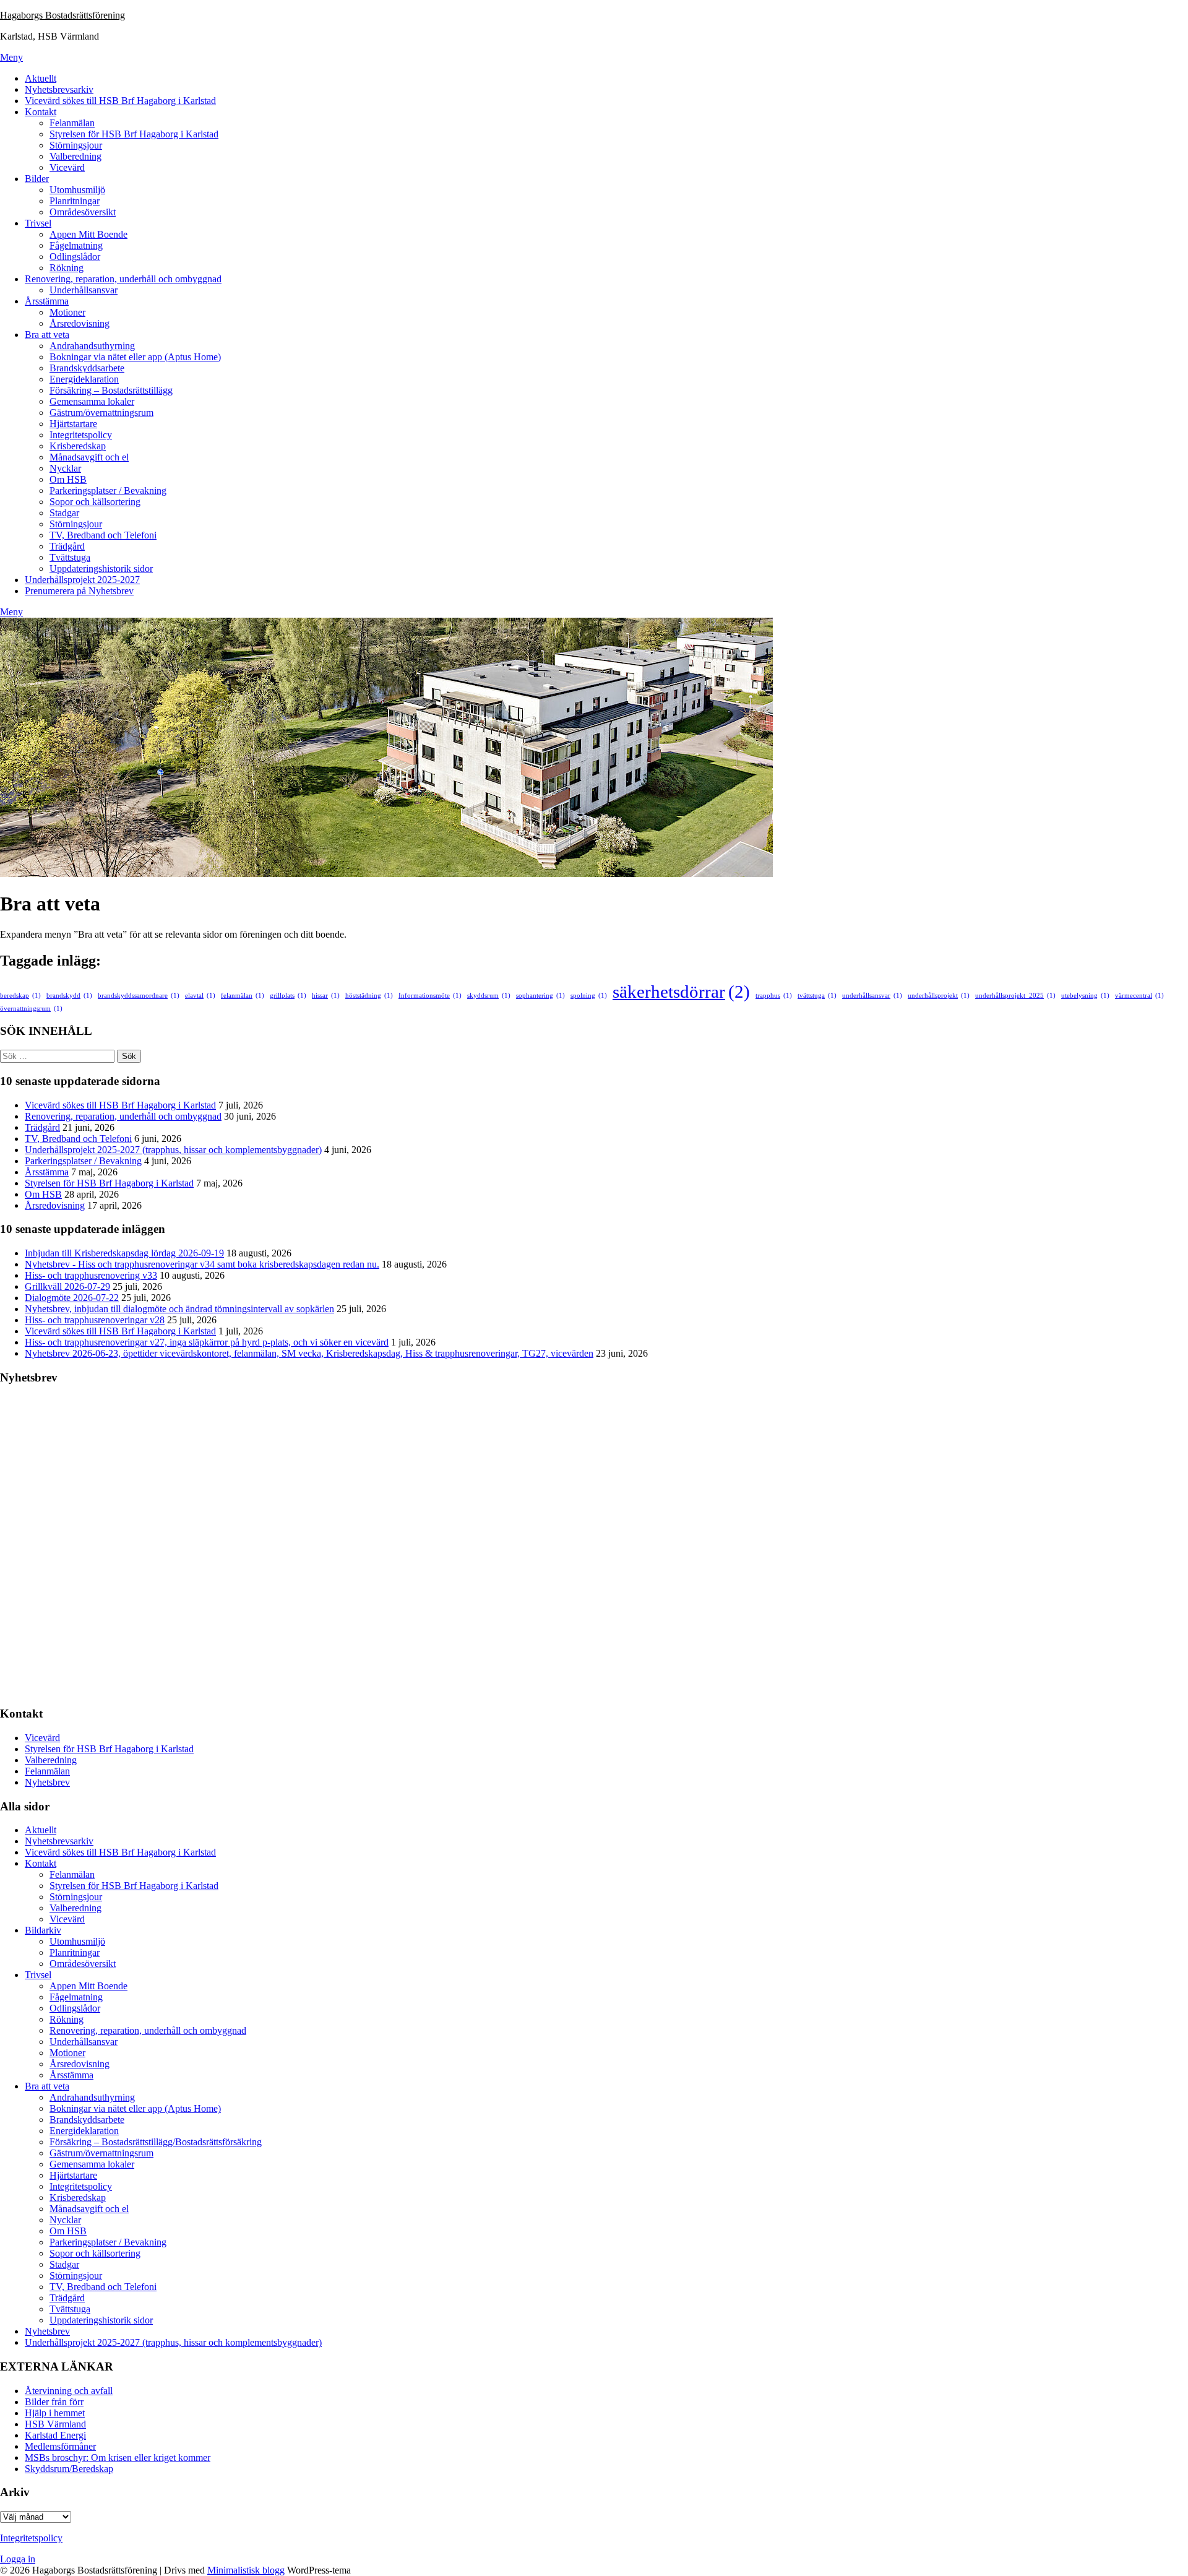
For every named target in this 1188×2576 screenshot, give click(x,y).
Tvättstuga (70, 557)
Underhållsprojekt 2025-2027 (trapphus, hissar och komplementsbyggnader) (173, 1150)
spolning (589, 996)
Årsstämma (47, 301)
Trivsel (38, 223)
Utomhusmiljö (77, 190)
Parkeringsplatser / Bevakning (108, 491)
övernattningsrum (31, 1009)
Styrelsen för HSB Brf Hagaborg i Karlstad (134, 134)
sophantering (540, 996)
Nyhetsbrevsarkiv (59, 89)
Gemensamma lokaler (92, 401)
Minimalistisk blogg (246, 2570)
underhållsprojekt (939, 996)
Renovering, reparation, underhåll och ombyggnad (123, 279)
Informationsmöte (430, 996)
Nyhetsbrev (47, 1782)
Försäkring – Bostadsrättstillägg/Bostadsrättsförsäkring (156, 2142)
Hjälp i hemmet (55, 2413)
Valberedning (75, 156)
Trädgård (67, 546)
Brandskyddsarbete (87, 368)
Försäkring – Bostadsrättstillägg (111, 390)
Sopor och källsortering (95, 502)
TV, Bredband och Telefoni (103, 535)
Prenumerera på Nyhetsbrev (79, 591)
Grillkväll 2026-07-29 (67, 1286)
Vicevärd (67, 167)
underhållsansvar (872, 996)
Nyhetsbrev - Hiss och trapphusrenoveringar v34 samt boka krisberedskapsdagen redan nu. (202, 1264)
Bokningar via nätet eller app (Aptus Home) (135, 357)
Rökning (67, 268)
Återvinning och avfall (69, 2391)
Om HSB (68, 479)
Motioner (67, 312)
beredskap (20, 996)
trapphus (774, 996)
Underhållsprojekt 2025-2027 (82, 580)
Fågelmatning (76, 245)
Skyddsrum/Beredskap (69, 2469)
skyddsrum (489, 996)
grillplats (288, 996)
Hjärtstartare (73, 424)
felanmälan (243, 996)
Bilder (37, 179)
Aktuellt (41, 78)
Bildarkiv (43, 1930)
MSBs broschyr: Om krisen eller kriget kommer (118, 2457)
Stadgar (64, 513)
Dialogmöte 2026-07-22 (72, 1298)
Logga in (18, 2559)
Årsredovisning (80, 323)
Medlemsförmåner (60, 2446)
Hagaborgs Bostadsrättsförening (62, 15)
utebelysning (1085, 996)
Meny (11, 57)
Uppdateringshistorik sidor (101, 568)
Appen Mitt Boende (88, 234)
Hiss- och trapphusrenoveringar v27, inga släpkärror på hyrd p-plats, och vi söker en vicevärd (207, 1342)
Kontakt (41, 112)
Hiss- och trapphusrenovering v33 (91, 1275)
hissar (326, 996)
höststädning (369, 996)
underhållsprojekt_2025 (1015, 996)
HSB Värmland (55, 2424)
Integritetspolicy (81, 435)
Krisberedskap (78, 446)
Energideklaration (84, 379)
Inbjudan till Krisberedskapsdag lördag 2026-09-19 (124, 1253)
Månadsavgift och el (89, 457)
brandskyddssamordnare (139, 996)
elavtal (200, 996)
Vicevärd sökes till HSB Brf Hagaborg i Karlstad (120, 101)
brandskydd (69, 996)
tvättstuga (817, 996)
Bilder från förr (54, 2402)
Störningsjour (76, 145)
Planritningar (75, 201)
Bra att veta (47, 335)
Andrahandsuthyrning (92, 346)
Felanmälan (72, 123)
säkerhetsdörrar (681, 992)
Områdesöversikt (83, 212)
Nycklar (65, 468)
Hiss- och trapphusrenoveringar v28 (95, 1320)
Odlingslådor (75, 257)
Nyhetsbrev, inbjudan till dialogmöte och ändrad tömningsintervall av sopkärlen (179, 1309)
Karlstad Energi (55, 2435)
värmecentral (1139, 996)
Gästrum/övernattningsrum (101, 413)
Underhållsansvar (84, 290)
